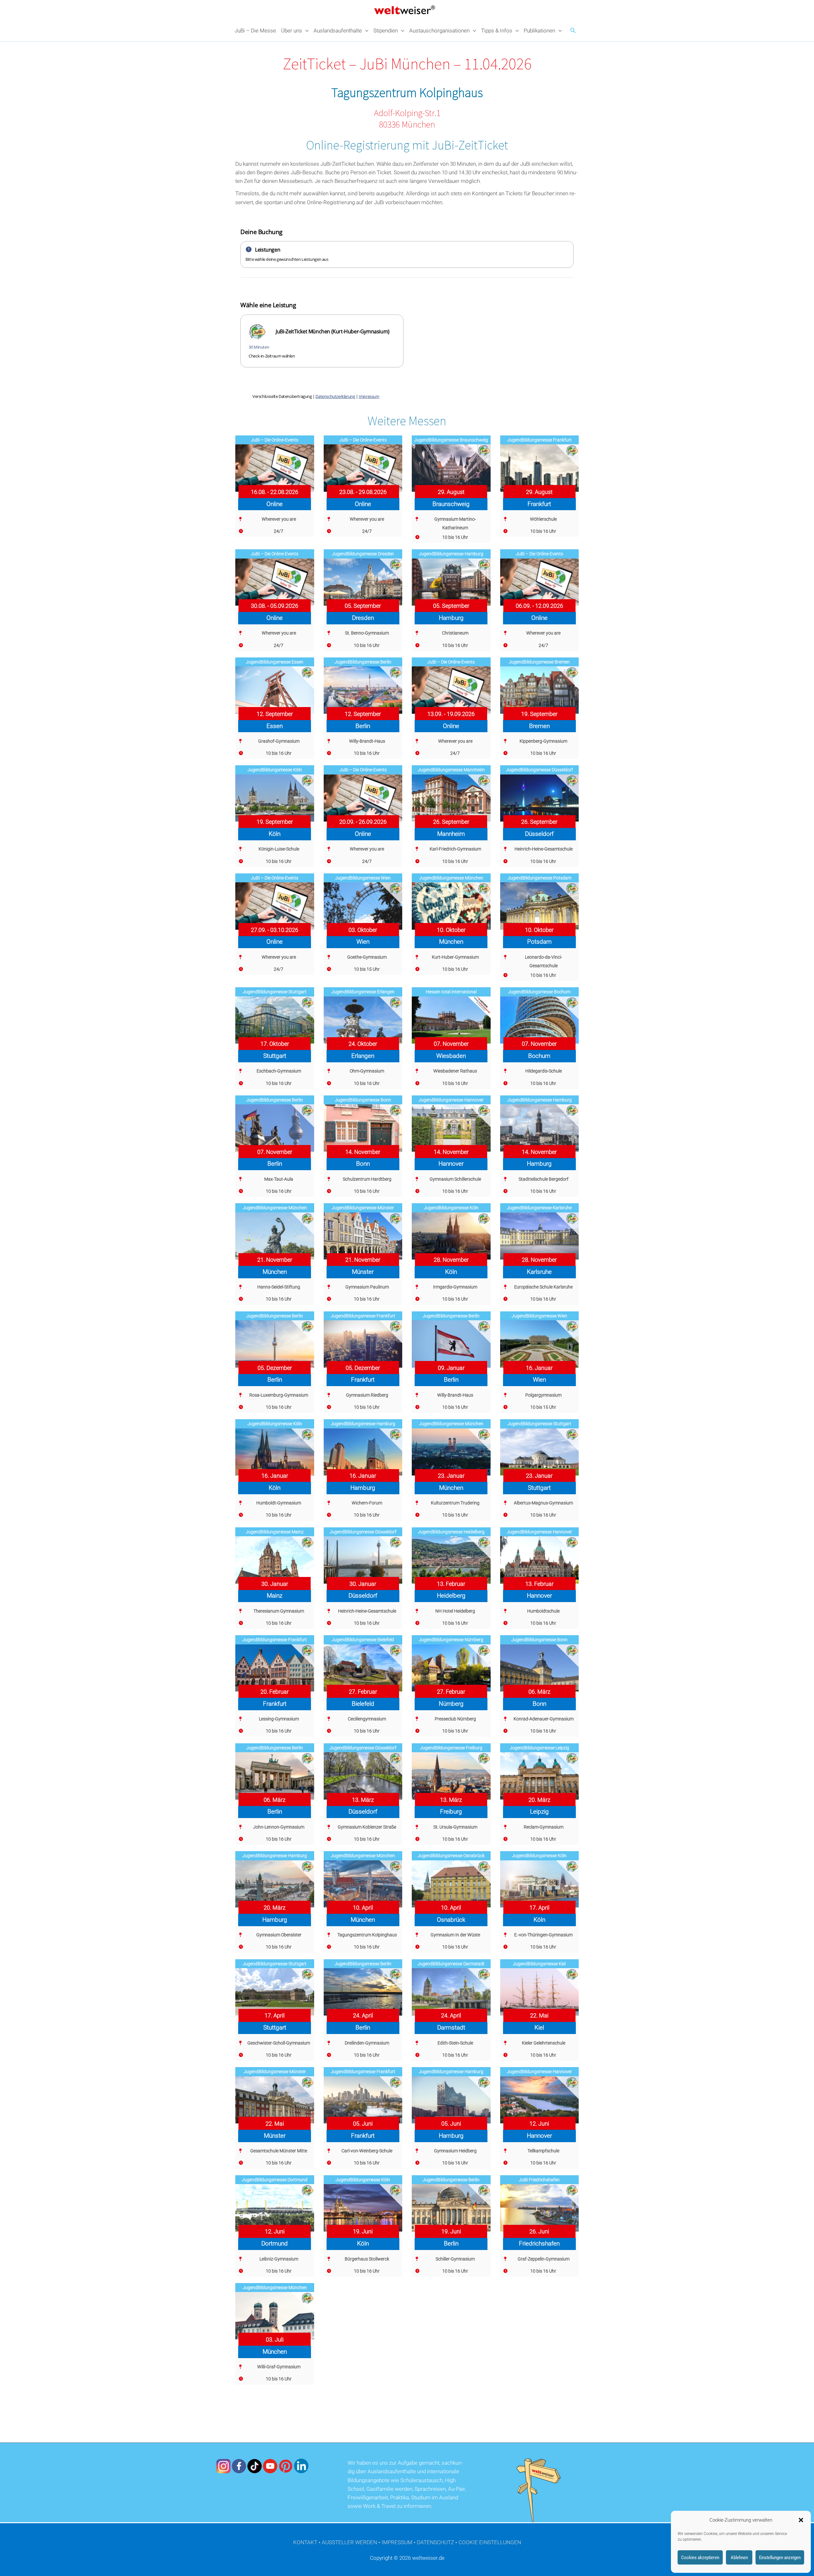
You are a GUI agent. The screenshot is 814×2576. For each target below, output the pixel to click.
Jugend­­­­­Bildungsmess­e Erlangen (363, 992)
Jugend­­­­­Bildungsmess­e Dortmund (275, 2180)
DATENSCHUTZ (435, 2542)
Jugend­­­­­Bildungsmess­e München (451, 878)
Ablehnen (739, 2558)
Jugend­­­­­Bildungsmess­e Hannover (451, 1100)
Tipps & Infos (497, 31)
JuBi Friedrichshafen (539, 2180)
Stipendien (386, 31)
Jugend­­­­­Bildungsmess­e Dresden (363, 554)
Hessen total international (451, 992)
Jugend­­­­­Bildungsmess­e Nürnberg (451, 1640)
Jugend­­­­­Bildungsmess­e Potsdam (539, 878)
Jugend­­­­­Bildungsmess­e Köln (275, 770)
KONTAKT (305, 2542)
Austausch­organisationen (439, 31)
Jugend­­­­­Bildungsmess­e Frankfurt (539, 440)
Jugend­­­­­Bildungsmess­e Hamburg (451, 554)
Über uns (292, 31)
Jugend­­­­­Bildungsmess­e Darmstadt (451, 1964)
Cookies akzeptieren (700, 2558)
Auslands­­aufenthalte (338, 31)
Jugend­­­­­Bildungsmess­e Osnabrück (451, 1856)
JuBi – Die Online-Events (275, 440)
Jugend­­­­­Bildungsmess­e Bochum (539, 992)
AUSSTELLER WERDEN (349, 2542)
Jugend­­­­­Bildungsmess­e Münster (363, 1208)
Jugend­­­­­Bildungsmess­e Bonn (363, 1100)
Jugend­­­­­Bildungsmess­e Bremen (539, 662)
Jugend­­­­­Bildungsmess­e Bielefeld (363, 1640)
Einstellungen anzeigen (780, 2558)
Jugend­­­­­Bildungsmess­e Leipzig (539, 1748)
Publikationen (539, 31)
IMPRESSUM (397, 2542)
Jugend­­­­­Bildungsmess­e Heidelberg (451, 1532)
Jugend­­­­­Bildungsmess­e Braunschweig (451, 440)
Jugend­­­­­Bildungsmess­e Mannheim (451, 770)
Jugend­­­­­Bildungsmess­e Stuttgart (275, 992)
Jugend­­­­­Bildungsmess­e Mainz (275, 1532)
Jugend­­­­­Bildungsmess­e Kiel (539, 1964)
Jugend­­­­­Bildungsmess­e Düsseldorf (539, 770)
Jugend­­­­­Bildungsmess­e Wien (363, 878)
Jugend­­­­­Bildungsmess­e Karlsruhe (539, 1208)
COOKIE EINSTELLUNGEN (490, 2542)
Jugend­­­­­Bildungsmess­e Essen (275, 662)
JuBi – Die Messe (255, 31)
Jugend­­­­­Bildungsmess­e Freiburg (451, 1748)
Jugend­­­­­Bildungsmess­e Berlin (363, 662)
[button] (801, 2520)
